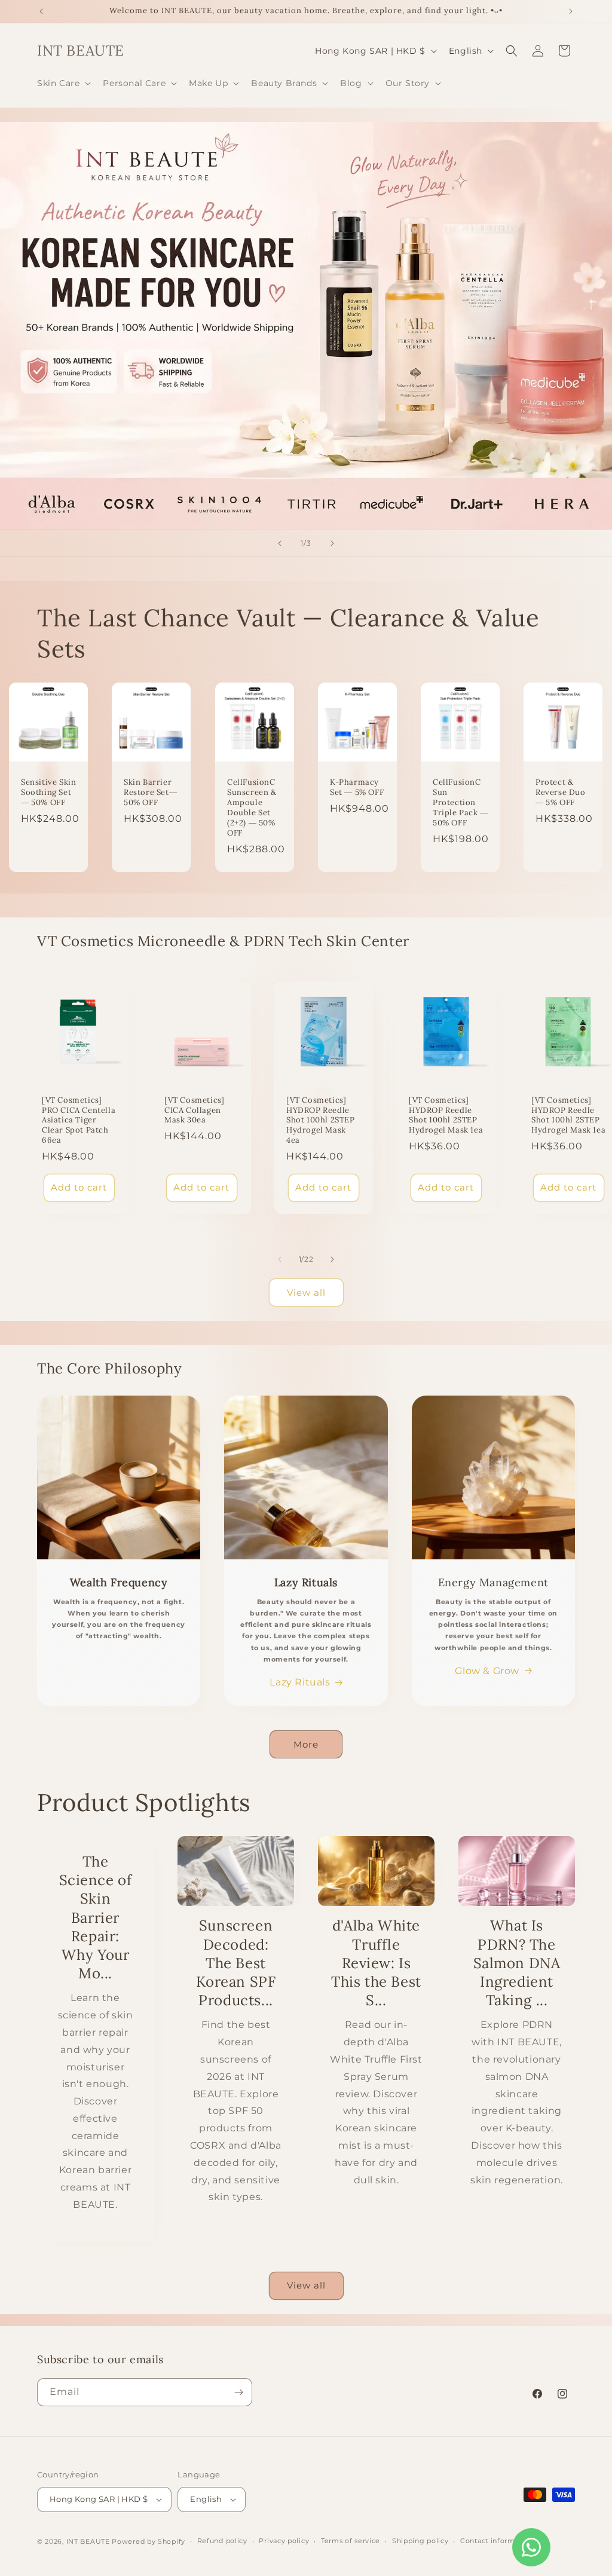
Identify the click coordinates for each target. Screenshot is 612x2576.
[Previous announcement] (41, 11)
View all (306, 1292)
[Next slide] (332, 543)
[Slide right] (332, 1259)
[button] (63, 83)
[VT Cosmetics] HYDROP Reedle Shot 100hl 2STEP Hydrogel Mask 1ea (446, 1115)
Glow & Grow (487, 1671)
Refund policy (222, 2541)
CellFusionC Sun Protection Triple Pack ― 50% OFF (460, 803)
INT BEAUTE (88, 2541)
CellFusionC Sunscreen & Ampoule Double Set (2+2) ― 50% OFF (252, 808)
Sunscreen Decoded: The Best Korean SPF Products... (236, 1963)
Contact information (497, 2541)
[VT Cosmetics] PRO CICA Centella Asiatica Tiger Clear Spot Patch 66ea (79, 1120)
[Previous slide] (280, 543)
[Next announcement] (571, 11)
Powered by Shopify (149, 2541)
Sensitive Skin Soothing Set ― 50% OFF (48, 793)
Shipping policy (420, 2541)
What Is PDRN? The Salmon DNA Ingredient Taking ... (517, 1963)
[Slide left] (280, 1259)
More (306, 1744)
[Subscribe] (238, 2392)
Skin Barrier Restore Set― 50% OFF (150, 793)
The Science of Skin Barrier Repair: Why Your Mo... (96, 1917)
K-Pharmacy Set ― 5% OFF (357, 788)
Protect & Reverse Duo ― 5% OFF (561, 793)
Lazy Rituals (300, 1682)
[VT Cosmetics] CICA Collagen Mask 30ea (194, 1110)
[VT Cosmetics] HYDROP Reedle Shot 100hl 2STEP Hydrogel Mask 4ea (321, 1120)
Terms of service (351, 2541)
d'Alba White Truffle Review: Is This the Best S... (376, 1963)
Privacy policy (284, 2541)
